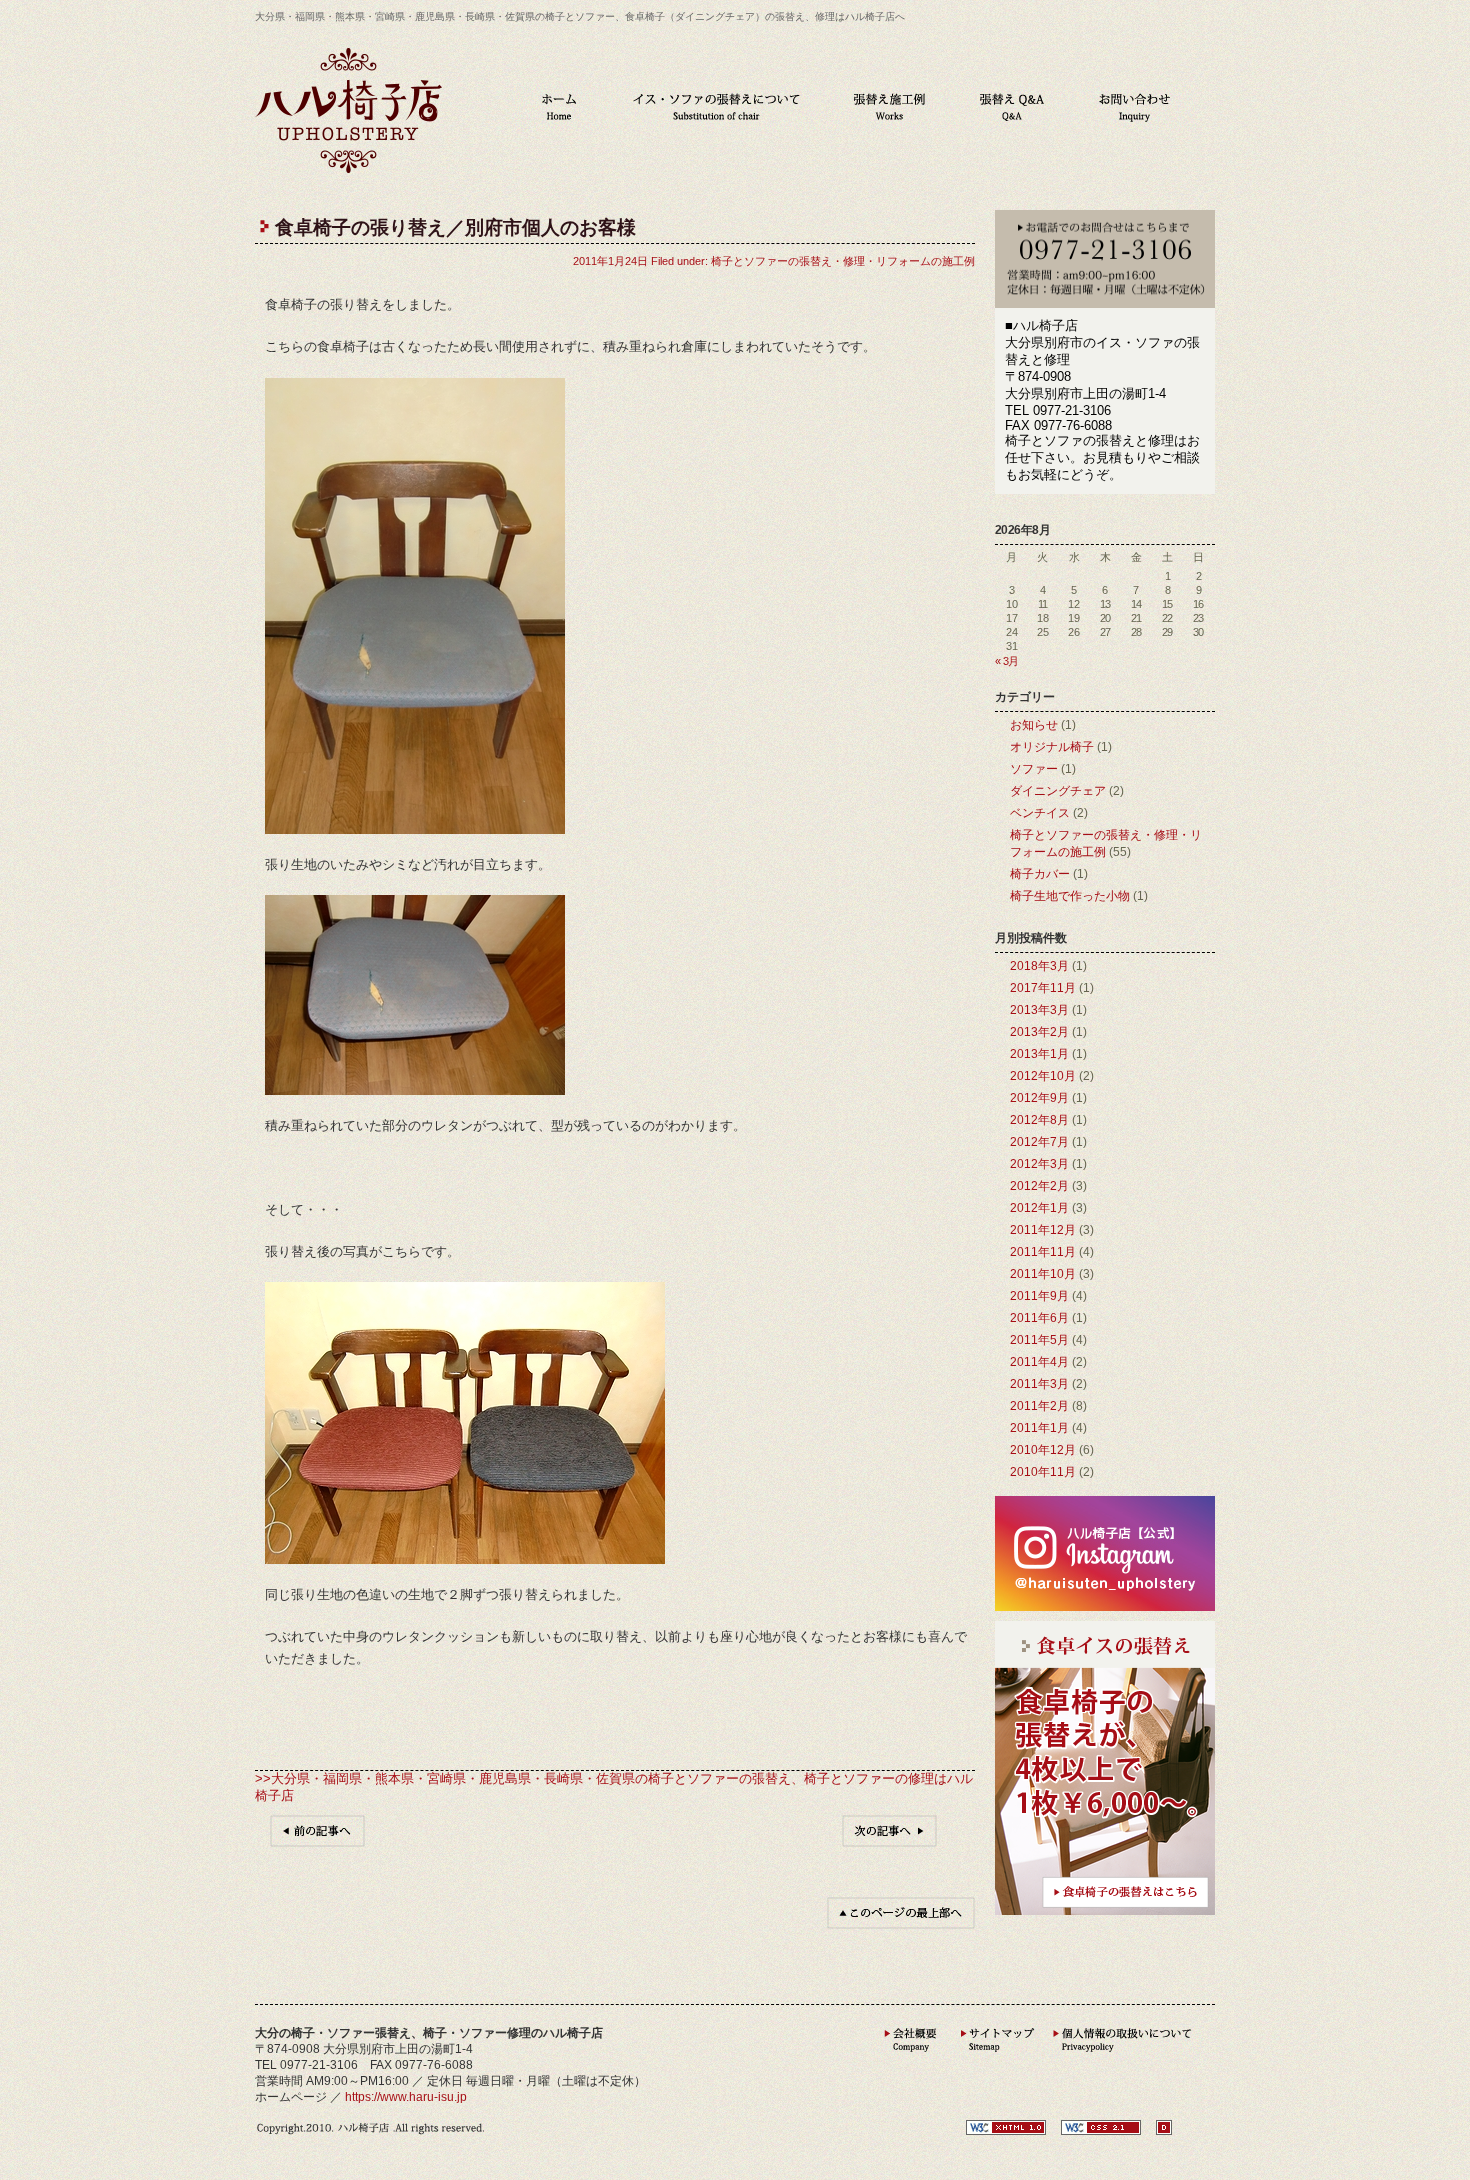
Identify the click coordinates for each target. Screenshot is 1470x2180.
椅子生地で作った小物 (1070, 896)
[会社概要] (911, 2057)
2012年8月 (1039, 1120)
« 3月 (1007, 661)
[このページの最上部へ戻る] (901, 1924)
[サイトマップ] (995, 2057)
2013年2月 (1039, 1032)
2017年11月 (1043, 988)
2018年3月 (1039, 966)
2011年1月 (1039, 1428)
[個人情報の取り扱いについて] (1123, 2057)
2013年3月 (1039, 1010)
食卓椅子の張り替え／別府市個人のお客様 (455, 227)
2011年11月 (1043, 1252)
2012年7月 (1039, 1142)
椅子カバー (1040, 874)
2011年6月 (1039, 1318)
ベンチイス (1040, 813)
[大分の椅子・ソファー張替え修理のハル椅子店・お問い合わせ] (1134, 107)
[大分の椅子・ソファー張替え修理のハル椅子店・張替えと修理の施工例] (889, 107)
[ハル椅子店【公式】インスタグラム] (1105, 1606)
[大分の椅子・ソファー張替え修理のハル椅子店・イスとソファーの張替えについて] (716, 107)
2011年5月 (1039, 1340)
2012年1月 (1039, 1208)
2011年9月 (1039, 1296)
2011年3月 (1039, 1384)
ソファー (1034, 769)
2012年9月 (1039, 1098)
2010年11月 (1043, 1472)
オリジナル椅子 (1052, 747)
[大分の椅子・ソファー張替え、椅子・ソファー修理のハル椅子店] (348, 168)
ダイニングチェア (1058, 791)
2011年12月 (1043, 1230)
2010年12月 (1043, 1450)
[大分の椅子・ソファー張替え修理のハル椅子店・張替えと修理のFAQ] (1012, 107)
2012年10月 (1043, 1076)
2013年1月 (1039, 1054)
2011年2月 (1039, 1406)
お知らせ (1034, 725)
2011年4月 (1039, 1362)
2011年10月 (1043, 1274)
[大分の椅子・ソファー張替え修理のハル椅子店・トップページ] (558, 107)
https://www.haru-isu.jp (406, 2097)
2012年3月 (1039, 1164)
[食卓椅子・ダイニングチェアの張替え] (1105, 1910)
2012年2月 (1039, 1186)
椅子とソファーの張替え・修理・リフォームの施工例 (843, 261)
